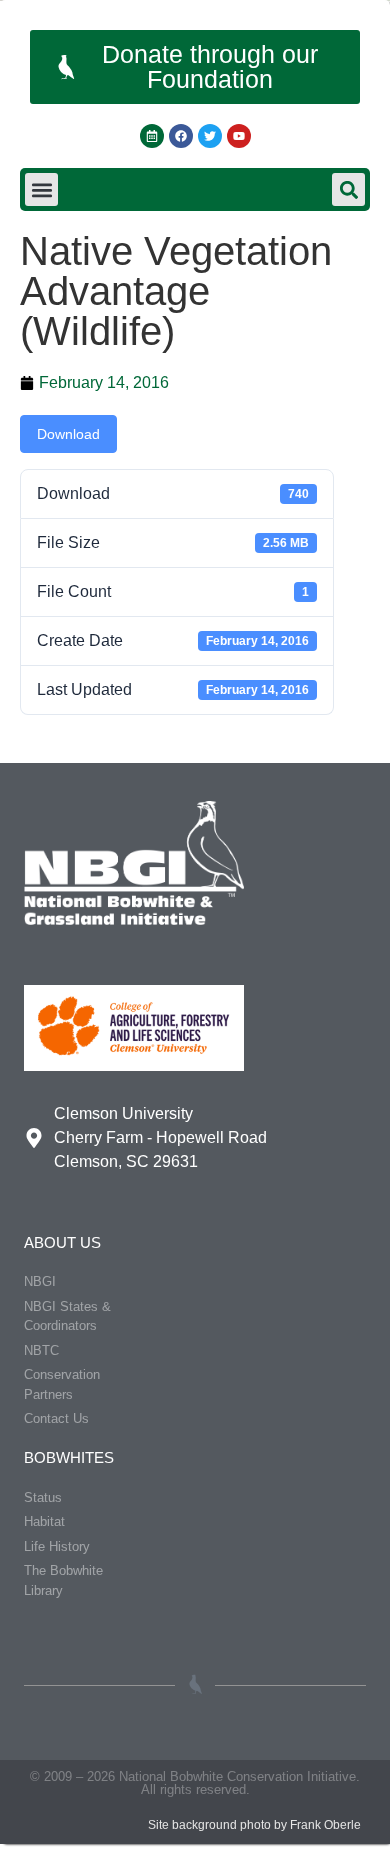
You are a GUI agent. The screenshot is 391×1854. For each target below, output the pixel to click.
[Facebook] (181, 136)
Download (68, 434)
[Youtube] (239, 136)
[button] (41, 189)
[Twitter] (210, 136)
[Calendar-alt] (152, 136)
